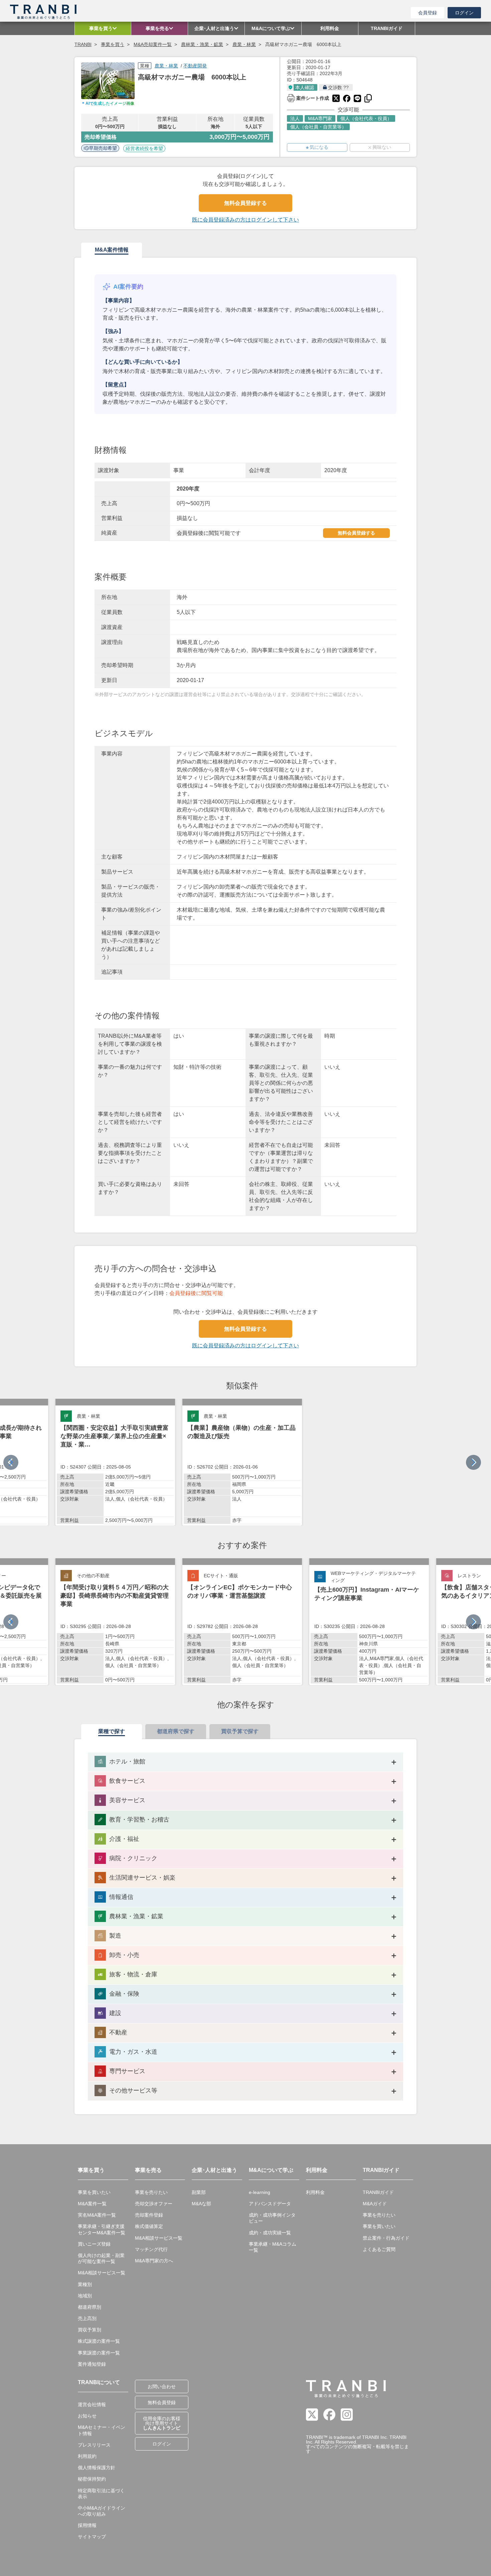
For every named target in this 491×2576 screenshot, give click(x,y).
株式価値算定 (149, 2226)
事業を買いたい (94, 2192)
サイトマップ (92, 2537)
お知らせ (87, 2416)
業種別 (85, 2284)
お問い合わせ (162, 2386)
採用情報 (87, 2525)
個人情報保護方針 (97, 2468)
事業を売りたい (151, 2192)
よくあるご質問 (379, 2249)
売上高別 (87, 2318)
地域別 (85, 2296)
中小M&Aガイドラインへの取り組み (102, 2511)
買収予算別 (90, 2330)
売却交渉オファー (154, 2204)
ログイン (464, 13)
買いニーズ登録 (94, 2244)
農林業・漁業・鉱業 (202, 44)
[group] (115, 1462)
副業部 (199, 2192)
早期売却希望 (103, 148)
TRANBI (83, 44)
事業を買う (113, 44)
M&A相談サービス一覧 (102, 2273)
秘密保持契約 (92, 2479)
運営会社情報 (92, 2404)
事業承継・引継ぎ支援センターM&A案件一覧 (102, 2229)
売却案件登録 (149, 2215)
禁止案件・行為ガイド (386, 2238)
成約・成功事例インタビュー (272, 2218)
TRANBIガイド (378, 2192)
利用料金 (315, 2192)
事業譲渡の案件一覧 (99, 2353)
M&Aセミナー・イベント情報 (102, 2430)
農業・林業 (244, 44)
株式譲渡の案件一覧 (99, 2341)
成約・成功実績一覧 (270, 2233)
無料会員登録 (162, 2402)
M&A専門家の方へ (154, 2261)
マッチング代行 (151, 2249)
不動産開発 (195, 66)
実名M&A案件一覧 (97, 2215)
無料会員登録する (246, 203)
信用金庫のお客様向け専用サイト (162, 2423)
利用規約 (87, 2456)
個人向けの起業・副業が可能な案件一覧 (101, 2258)
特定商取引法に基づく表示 (101, 2494)
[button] (473, 1462)
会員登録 (428, 13)
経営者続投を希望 (144, 148)
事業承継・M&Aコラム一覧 (273, 2247)
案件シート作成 (308, 97)
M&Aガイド (375, 2204)
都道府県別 (90, 2307)
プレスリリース (94, 2445)
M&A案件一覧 (92, 2204)
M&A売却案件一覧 (153, 44)
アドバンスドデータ (270, 2204)
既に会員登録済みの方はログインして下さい (246, 220)
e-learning (260, 2192)
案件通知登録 (92, 2364)
